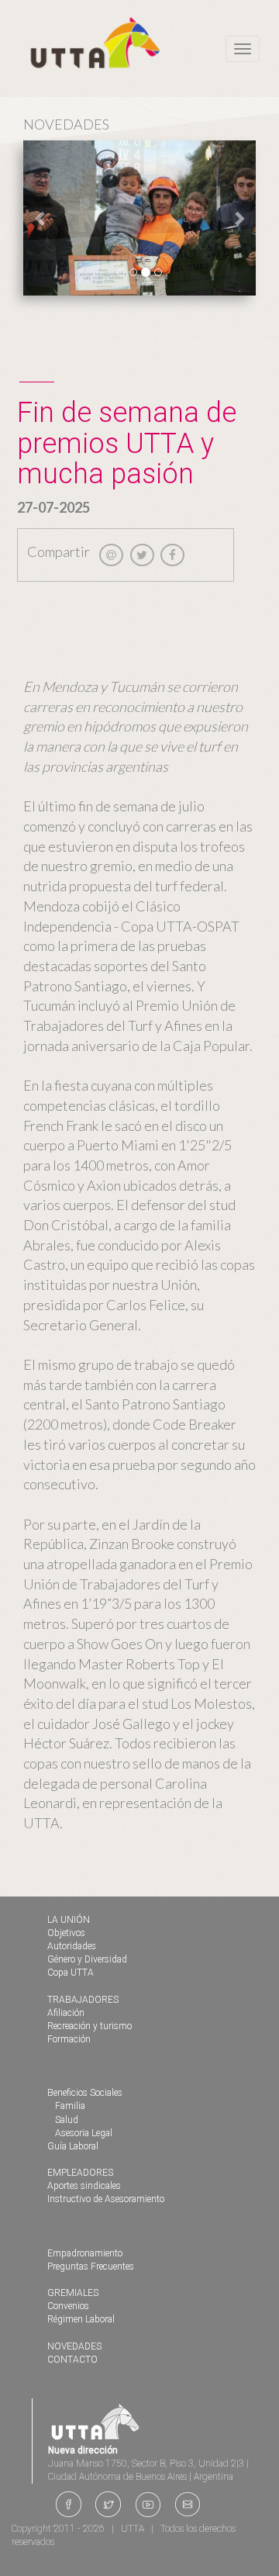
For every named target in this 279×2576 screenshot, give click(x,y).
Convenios (68, 2306)
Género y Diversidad (87, 1959)
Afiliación (66, 2013)
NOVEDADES (74, 2346)
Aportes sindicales (84, 2186)
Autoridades (72, 1946)
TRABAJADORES (83, 2000)
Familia (70, 2106)
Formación (69, 2039)
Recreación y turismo (90, 2026)
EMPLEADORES (80, 2173)
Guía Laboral (73, 2146)
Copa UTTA (71, 1973)
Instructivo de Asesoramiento (106, 2199)
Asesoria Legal (84, 2133)
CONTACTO (72, 2360)
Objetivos (66, 1933)
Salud (67, 2120)
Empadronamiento (85, 2253)
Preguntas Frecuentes (91, 2267)
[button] (41, 218)
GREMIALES (73, 2293)
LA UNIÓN (69, 1920)
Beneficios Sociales (85, 2093)
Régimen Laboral (81, 2319)
